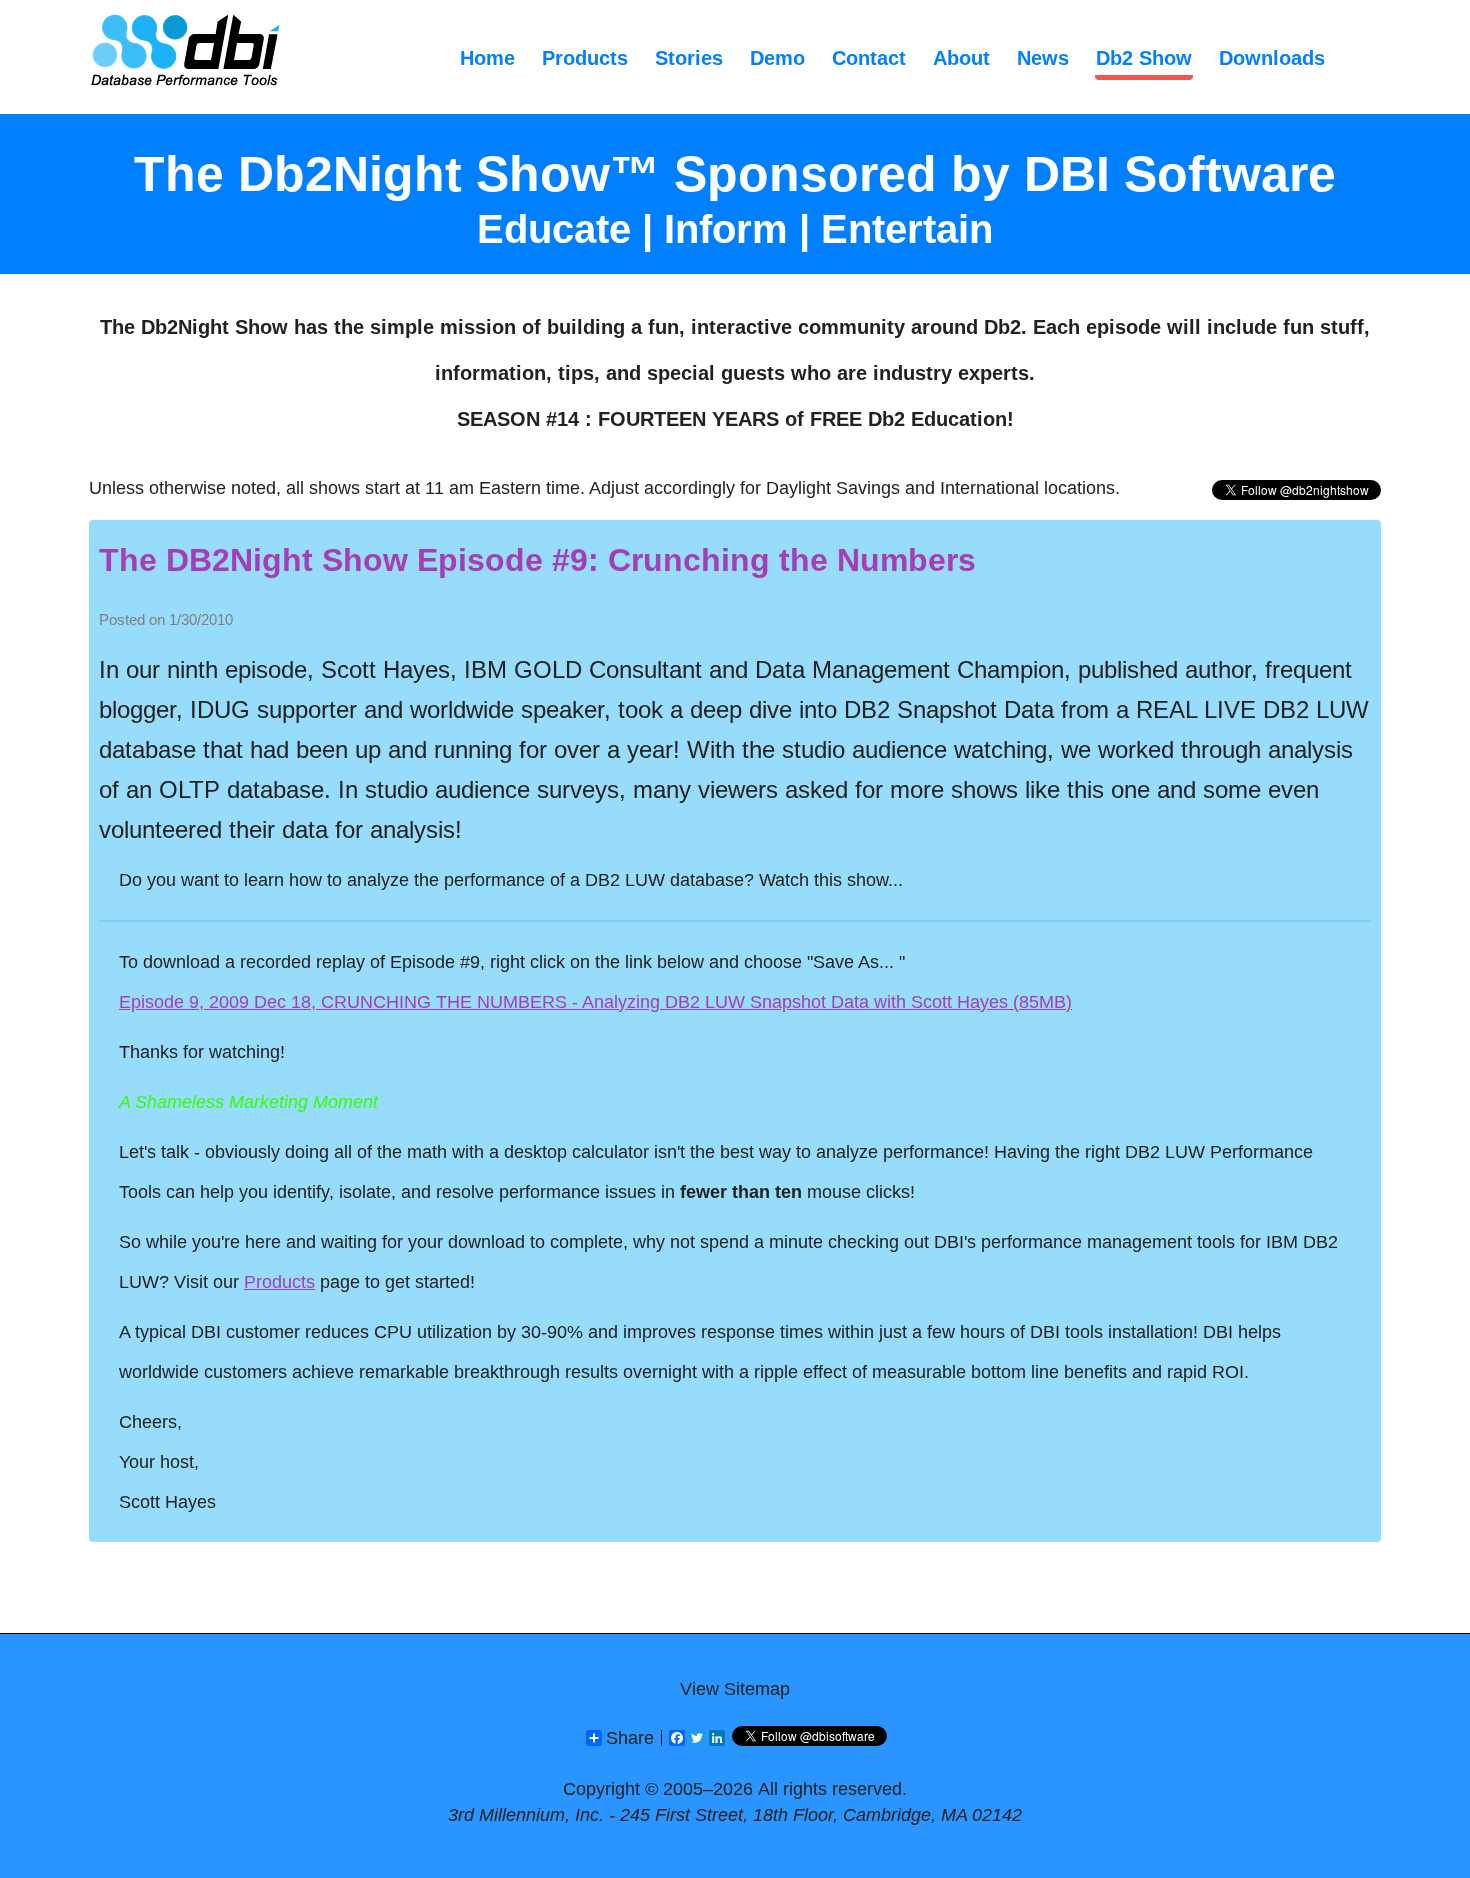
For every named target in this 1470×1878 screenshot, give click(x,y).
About (961, 58)
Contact (869, 58)
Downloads (1272, 58)
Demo (777, 58)
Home (487, 58)
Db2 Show (1144, 58)
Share (630, 1738)
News (1043, 58)
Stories (689, 58)
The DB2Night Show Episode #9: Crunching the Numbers (537, 560)
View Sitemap (735, 1689)
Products (585, 58)
